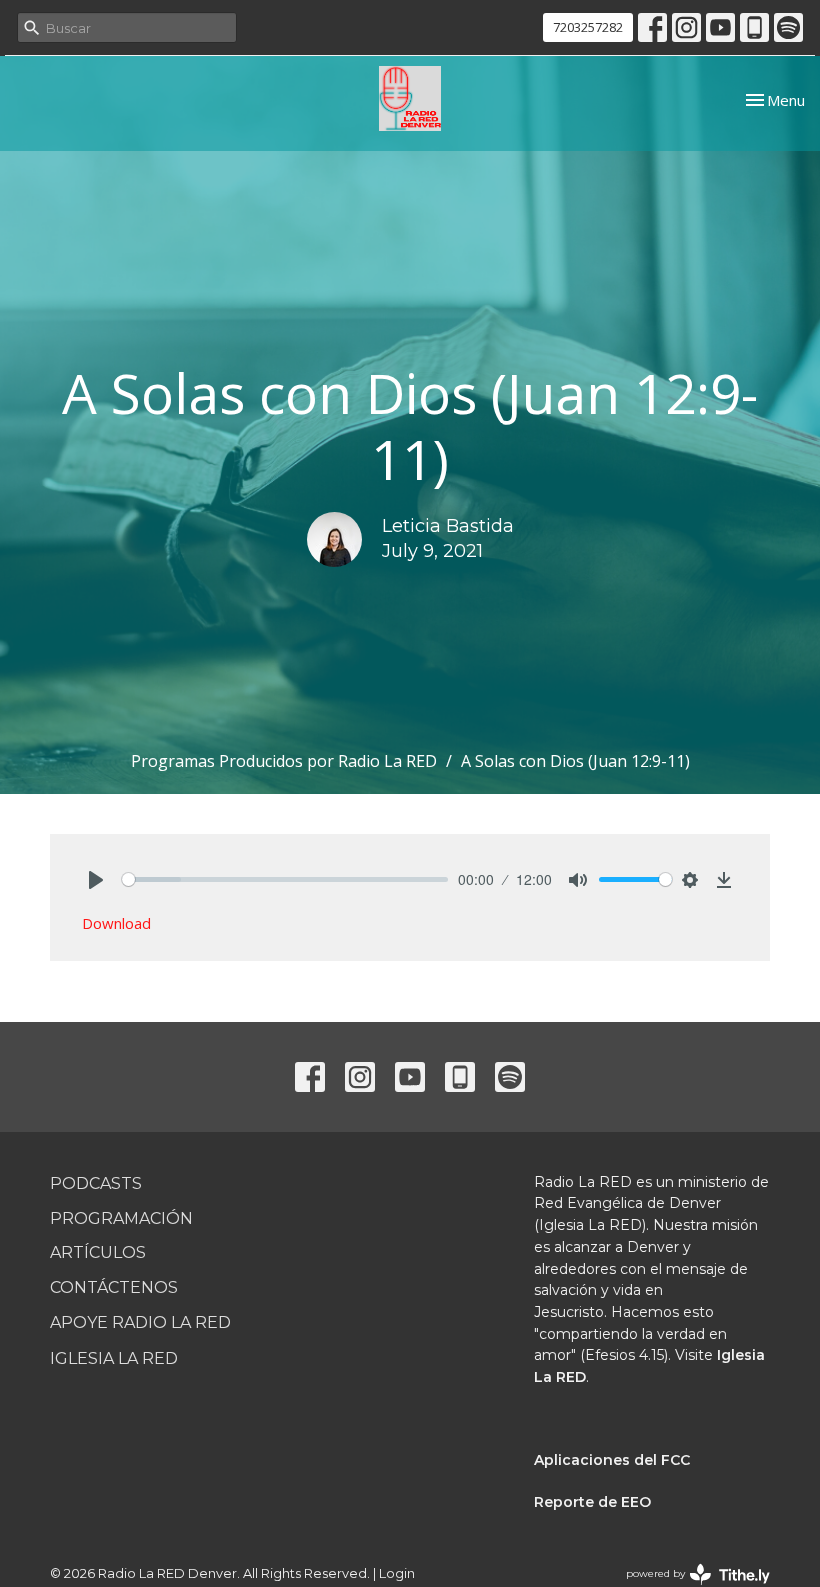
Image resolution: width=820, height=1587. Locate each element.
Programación (121, 1218)
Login (397, 1573)
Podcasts (96, 1183)
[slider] (285, 879)
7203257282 (588, 27)
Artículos (98, 1252)
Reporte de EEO (592, 1502)
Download (116, 923)
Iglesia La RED (114, 1358)
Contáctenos (114, 1287)
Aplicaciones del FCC (612, 1460)
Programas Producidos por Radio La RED (284, 761)
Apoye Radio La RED (140, 1322)
